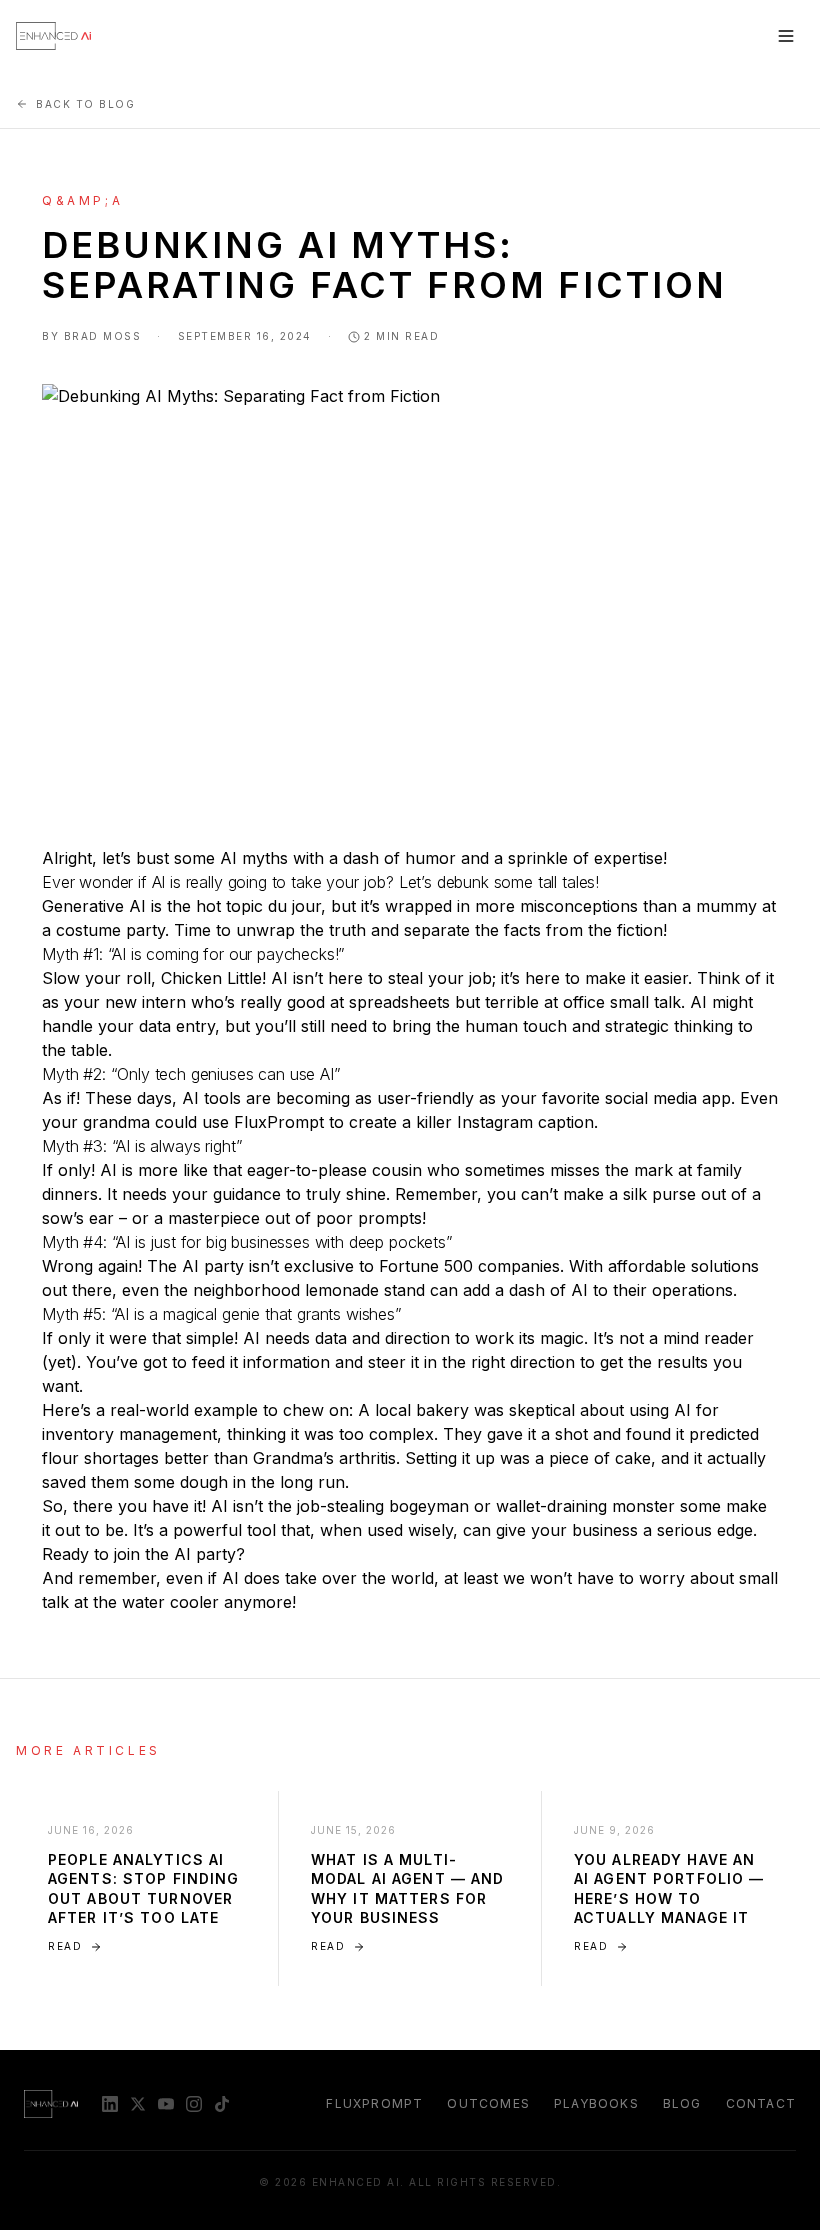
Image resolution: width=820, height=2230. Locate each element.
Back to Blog (85, 104)
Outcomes (488, 2103)
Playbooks (596, 2103)
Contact (761, 2103)
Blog (682, 2103)
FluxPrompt (374, 2103)
